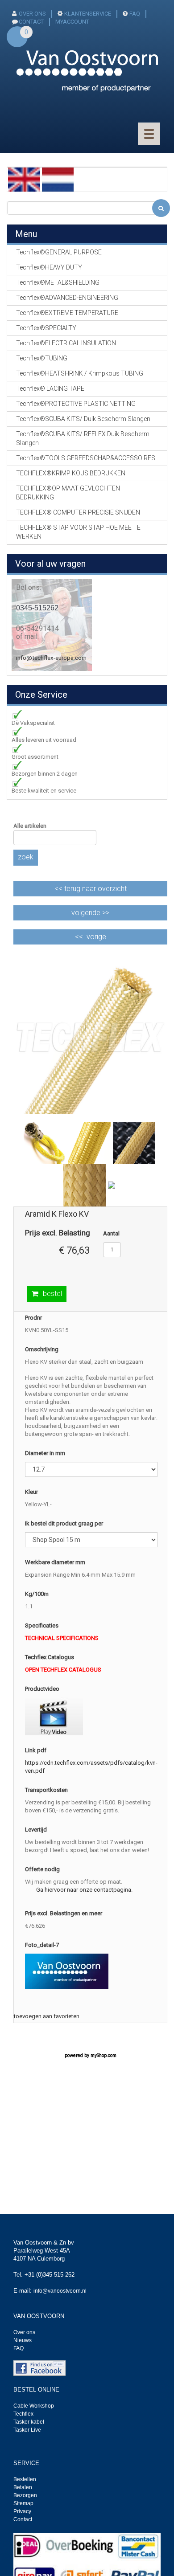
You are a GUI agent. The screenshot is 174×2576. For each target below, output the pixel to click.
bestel (52, 1294)
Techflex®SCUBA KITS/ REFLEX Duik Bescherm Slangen (83, 438)
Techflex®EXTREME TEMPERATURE (67, 313)
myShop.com (104, 2055)
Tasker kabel (29, 2422)
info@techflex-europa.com (51, 658)
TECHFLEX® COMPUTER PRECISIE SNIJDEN (78, 512)
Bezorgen (25, 2495)
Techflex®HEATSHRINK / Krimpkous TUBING (80, 373)
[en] (24, 179)
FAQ (135, 14)
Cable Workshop (34, 2406)
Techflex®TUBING (42, 358)
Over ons (32, 14)
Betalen (23, 2487)
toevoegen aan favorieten (47, 2016)
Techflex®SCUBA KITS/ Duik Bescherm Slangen (83, 419)
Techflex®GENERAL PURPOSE (59, 252)
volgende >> (90, 913)
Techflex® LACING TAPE (50, 388)
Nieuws (23, 2340)
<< (91, 889)
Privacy (22, 2511)
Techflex (23, 2414)
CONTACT (31, 22)
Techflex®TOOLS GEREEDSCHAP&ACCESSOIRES (86, 458)
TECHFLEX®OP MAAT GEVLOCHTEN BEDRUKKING (68, 493)
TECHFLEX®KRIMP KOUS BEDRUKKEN (71, 473)
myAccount (72, 22)
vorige (96, 937)
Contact (23, 2519)
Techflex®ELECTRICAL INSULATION (66, 343)
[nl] (58, 179)
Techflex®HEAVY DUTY (49, 267)
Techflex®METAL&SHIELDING (58, 282)
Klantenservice (88, 14)
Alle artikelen (30, 826)
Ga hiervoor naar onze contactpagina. (84, 1890)
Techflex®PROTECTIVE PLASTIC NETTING (76, 404)
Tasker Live (27, 2430)
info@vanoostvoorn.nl (60, 2291)
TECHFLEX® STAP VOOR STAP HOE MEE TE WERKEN (78, 532)
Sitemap (23, 2503)
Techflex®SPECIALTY (46, 328)
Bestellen (25, 2479)
